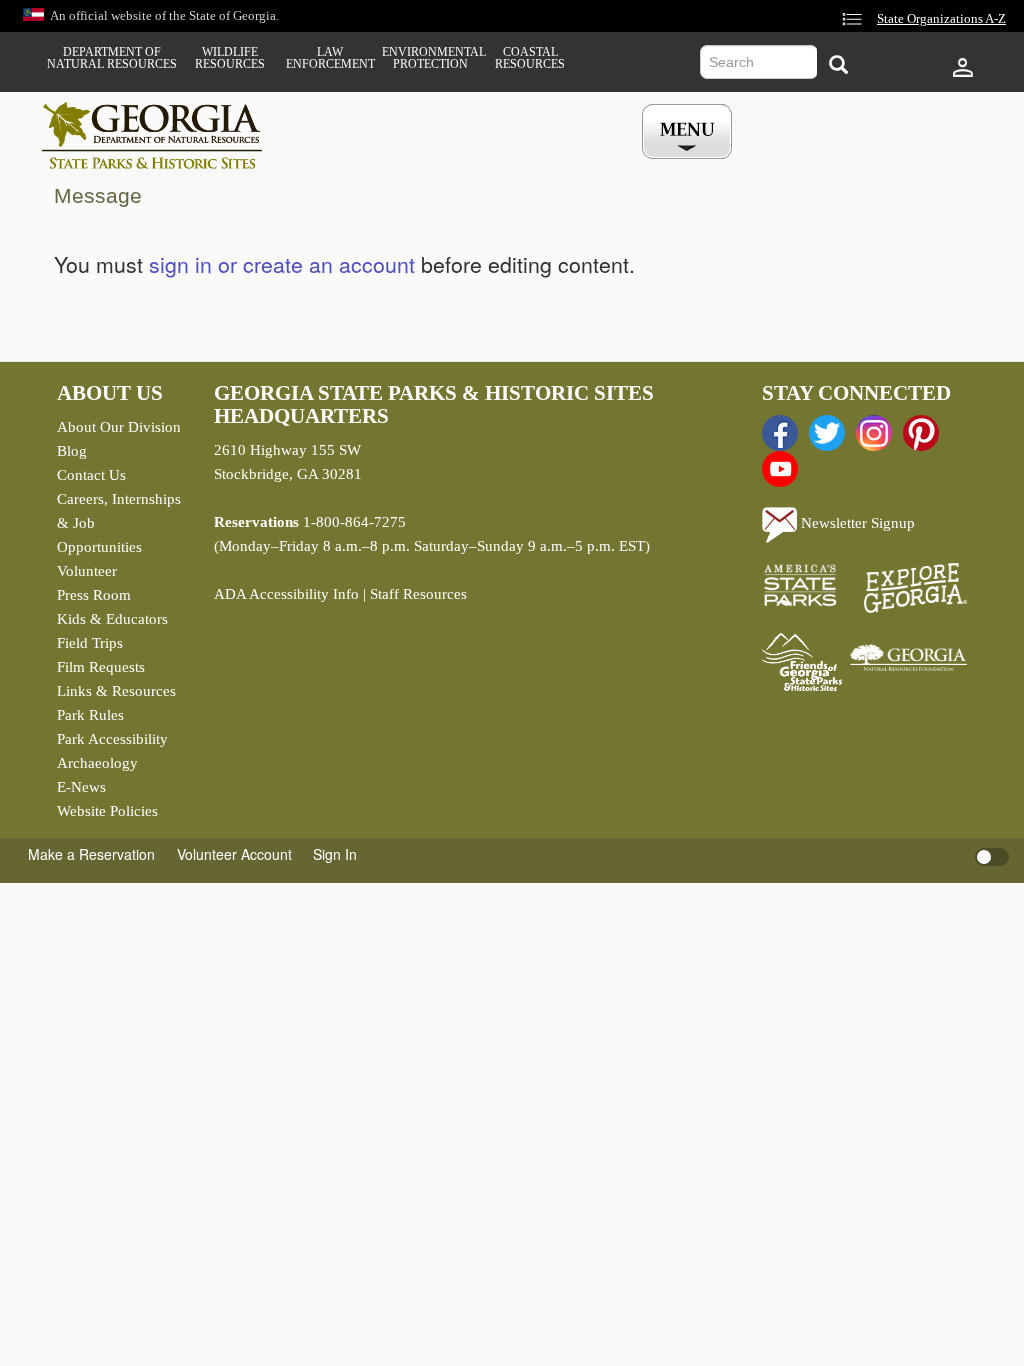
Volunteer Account (234, 854)
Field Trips (90, 643)
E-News (81, 787)
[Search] (838, 64)
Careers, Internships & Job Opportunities (119, 523)
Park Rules (90, 715)
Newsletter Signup (856, 523)
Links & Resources (116, 691)
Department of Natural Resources (112, 58)
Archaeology (97, 763)
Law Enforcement (330, 58)
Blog (72, 451)
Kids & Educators (112, 619)
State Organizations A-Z (941, 19)
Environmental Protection (430, 58)
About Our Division (119, 427)
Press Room (94, 595)
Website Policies (107, 811)
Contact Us (91, 475)
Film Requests (101, 667)
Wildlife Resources (230, 58)
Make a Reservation (91, 854)
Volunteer (87, 571)
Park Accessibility (112, 739)
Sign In (335, 854)
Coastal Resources (530, 58)
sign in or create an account (282, 264)
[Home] (159, 135)
